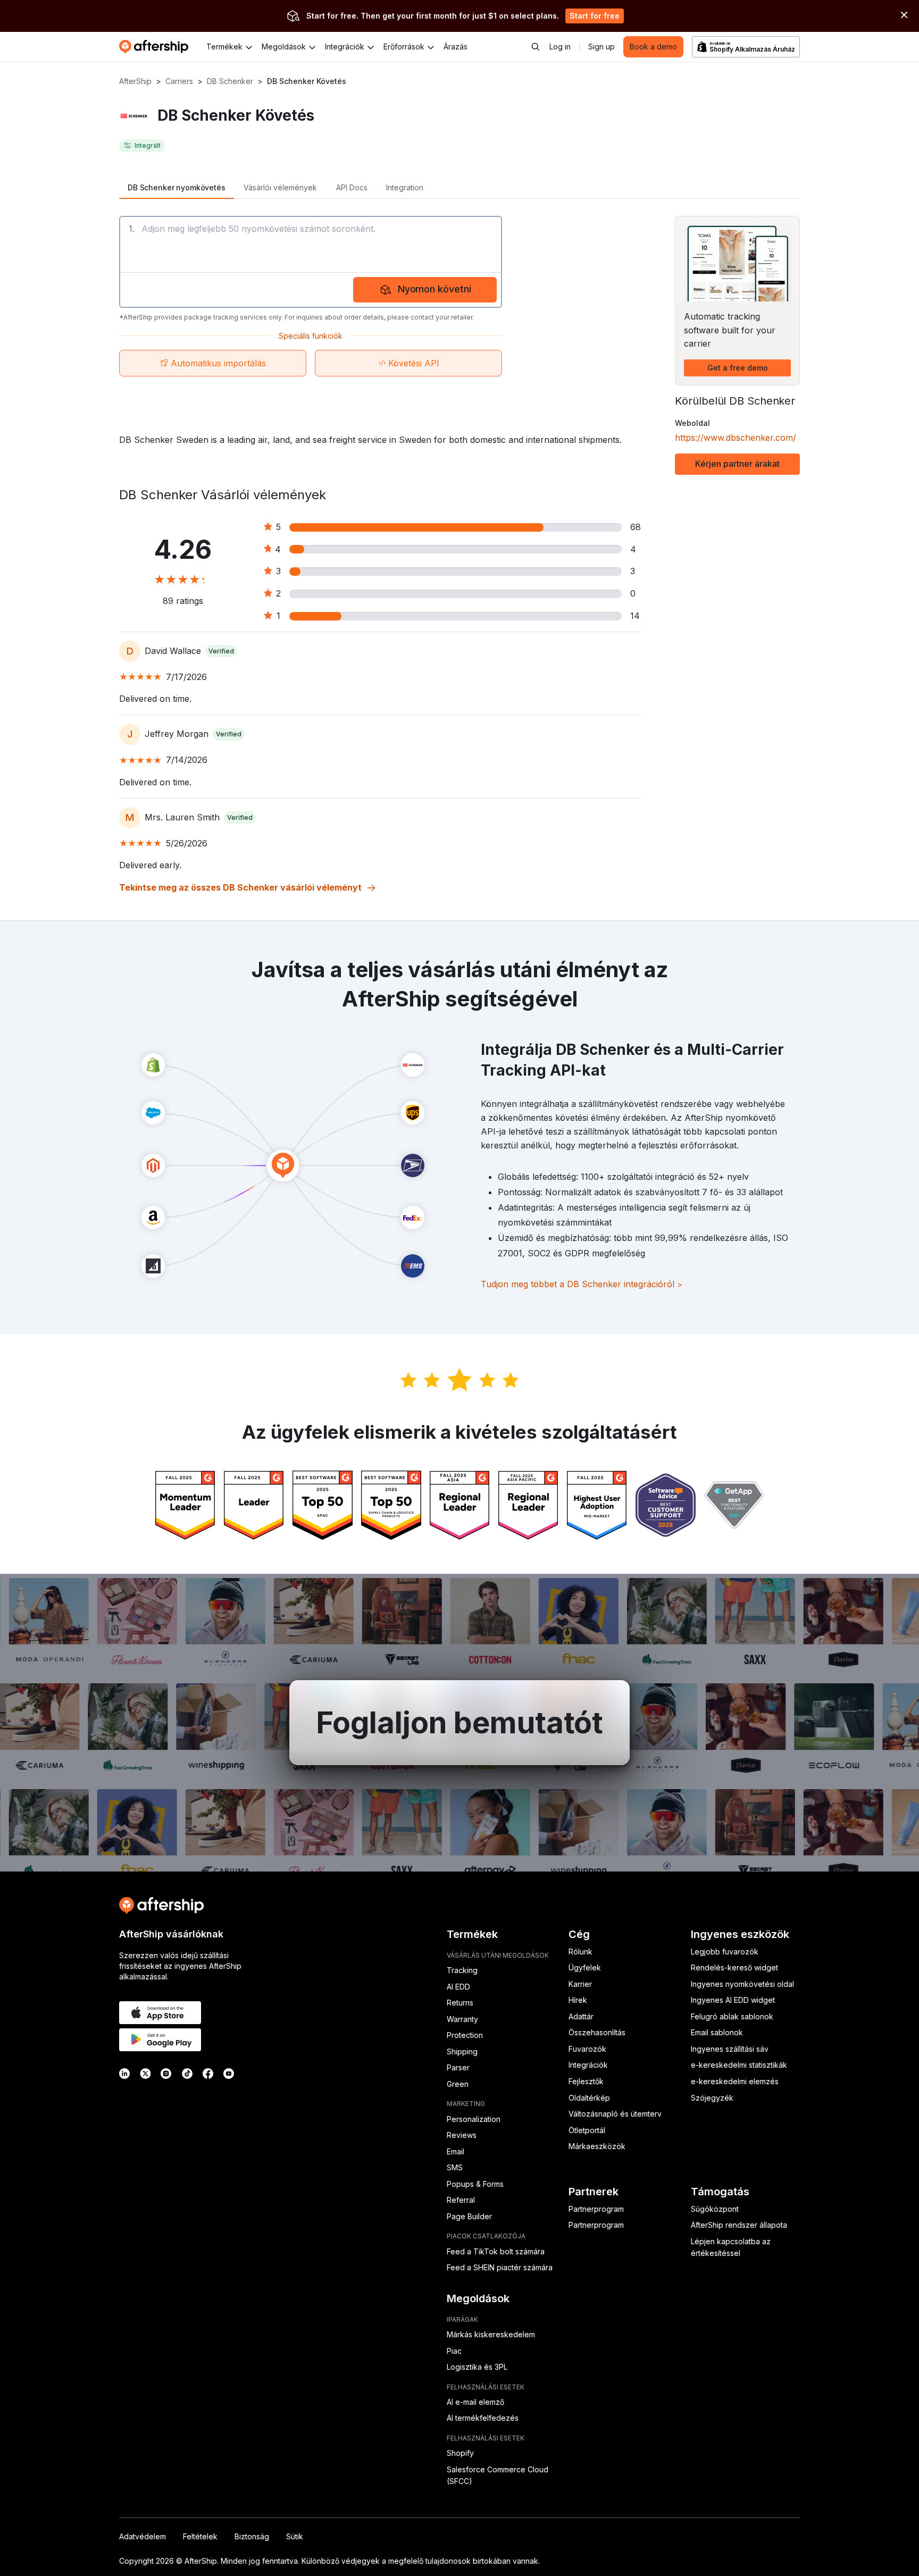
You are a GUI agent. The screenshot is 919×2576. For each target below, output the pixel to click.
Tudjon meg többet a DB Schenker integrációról (582, 1284)
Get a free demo (738, 368)
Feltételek (200, 2536)
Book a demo (653, 47)
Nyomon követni (435, 289)
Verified (221, 651)
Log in (560, 47)
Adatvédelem (143, 2536)
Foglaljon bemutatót (459, 1723)
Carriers (179, 81)
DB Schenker (230, 81)
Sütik (295, 2536)
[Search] (536, 47)
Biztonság (252, 2536)
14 (635, 616)
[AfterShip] (156, 47)
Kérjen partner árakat (737, 464)
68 (636, 527)
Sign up (601, 47)
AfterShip (135, 81)
